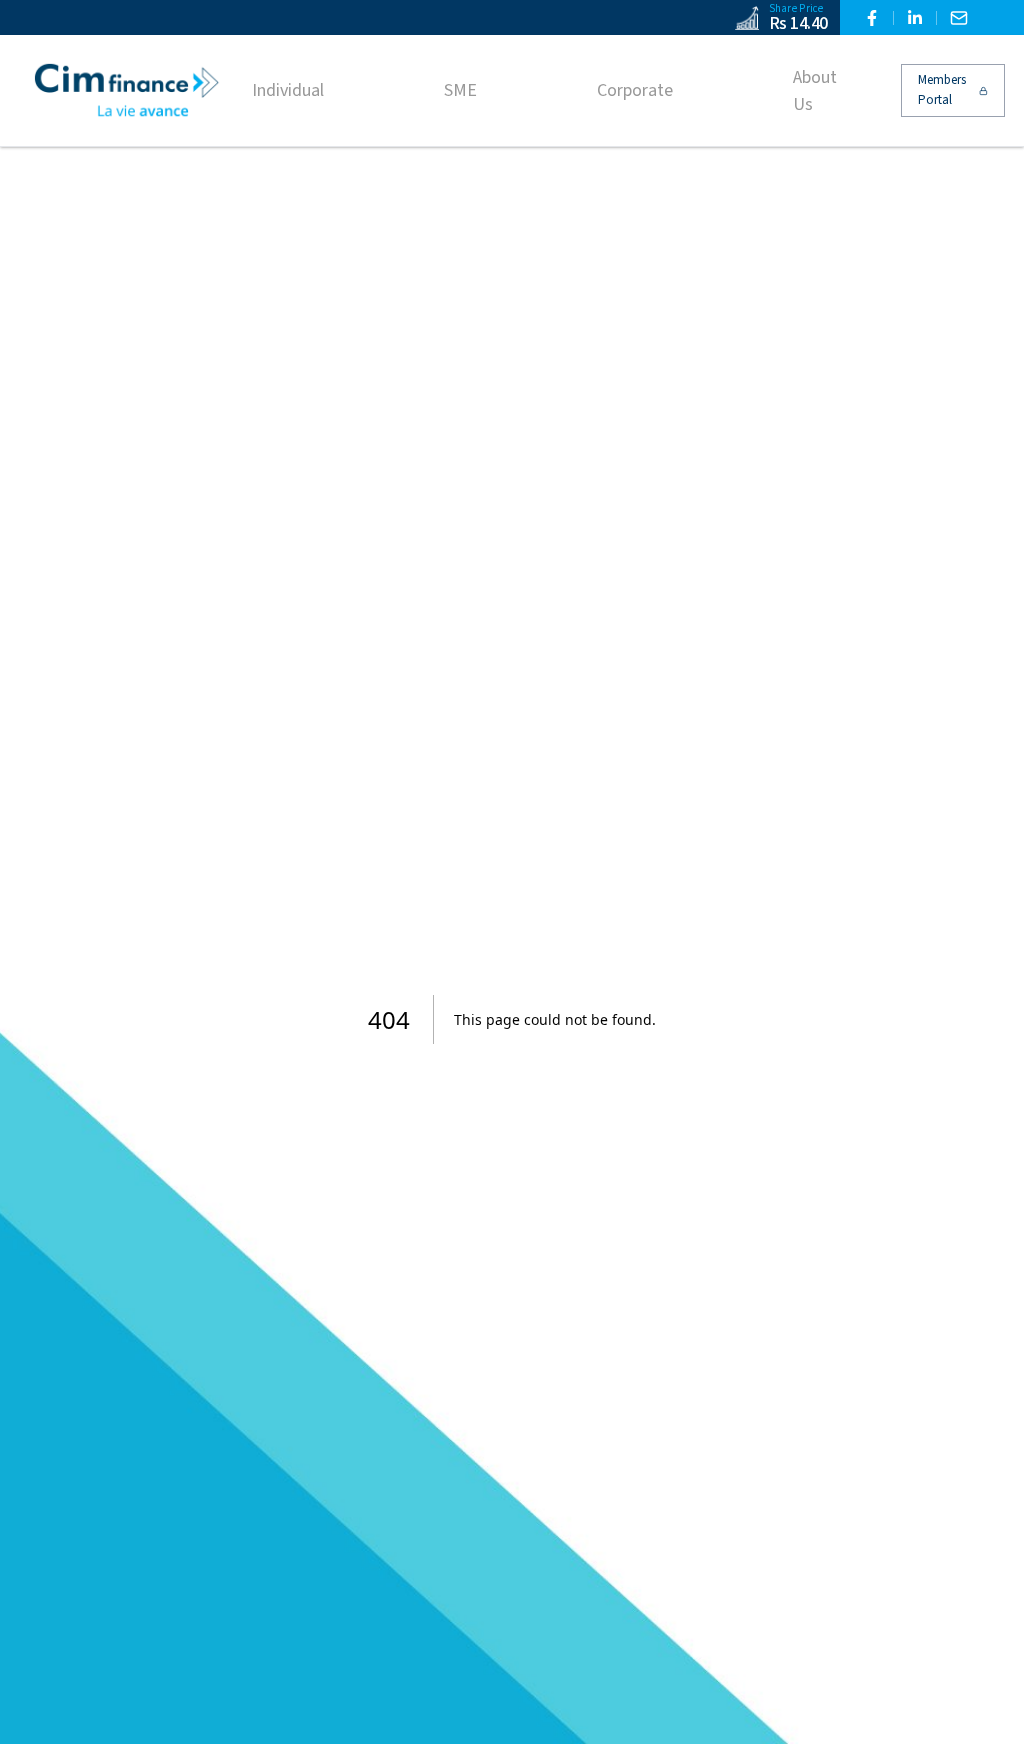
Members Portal (942, 90)
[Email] (959, 18)
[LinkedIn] (915, 18)
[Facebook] (872, 18)
